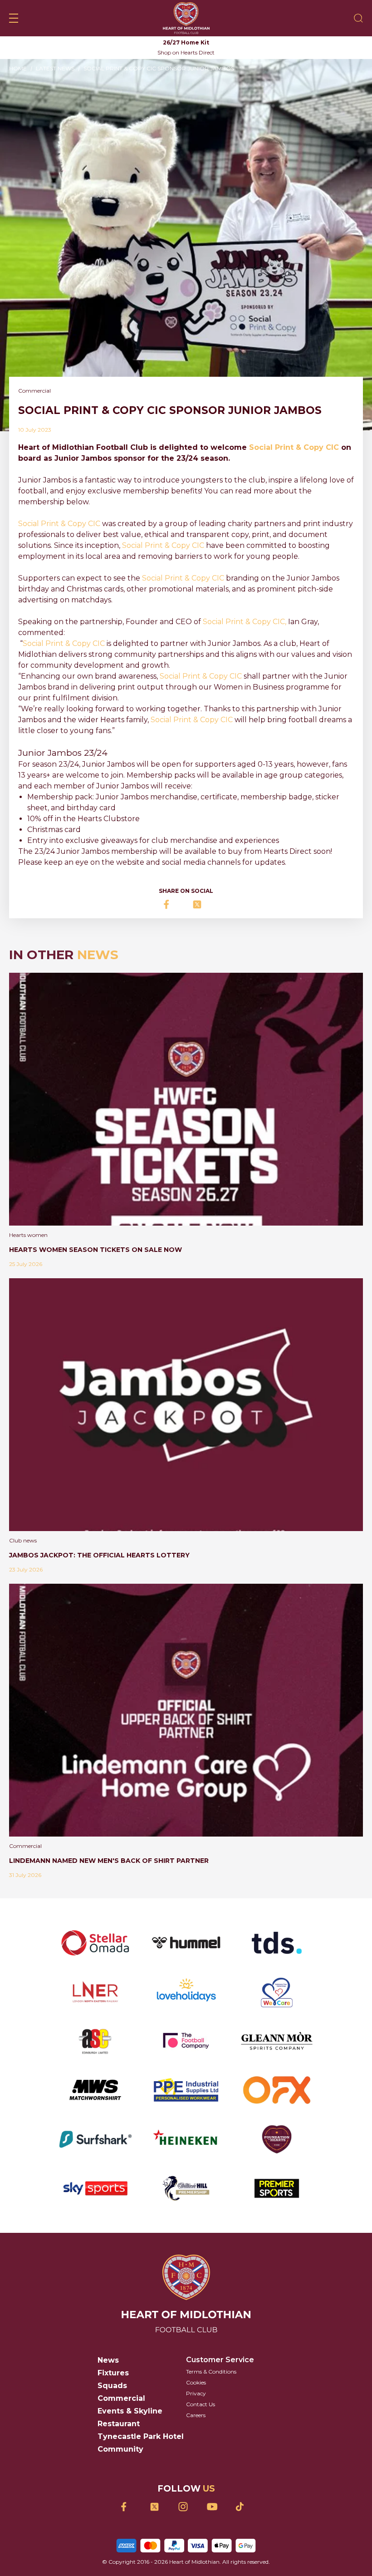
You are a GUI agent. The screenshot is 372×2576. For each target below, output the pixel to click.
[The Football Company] (186, 2041)
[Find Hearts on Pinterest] (243, 2507)
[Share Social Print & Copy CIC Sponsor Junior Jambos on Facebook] (172, 904)
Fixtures (113, 2373)
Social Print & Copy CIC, (245, 622)
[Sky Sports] (95, 2188)
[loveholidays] (186, 1992)
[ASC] (95, 2041)
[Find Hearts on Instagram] (186, 2507)
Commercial (121, 2398)
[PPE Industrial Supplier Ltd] (186, 2090)
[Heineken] (186, 2139)
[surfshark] (95, 2139)
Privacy (196, 2393)
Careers (196, 2415)
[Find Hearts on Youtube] (215, 2507)
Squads (112, 2386)
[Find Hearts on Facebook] (129, 2507)
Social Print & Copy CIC (294, 447)
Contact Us (201, 2404)
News (108, 2360)
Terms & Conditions (211, 2372)
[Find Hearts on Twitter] (158, 2507)
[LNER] (95, 1992)
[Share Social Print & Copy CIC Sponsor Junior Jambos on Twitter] (200, 904)
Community (120, 2449)
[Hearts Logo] (186, 18)
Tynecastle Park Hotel (141, 2436)
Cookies (196, 2382)
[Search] (358, 18)
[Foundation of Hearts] (277, 2139)
